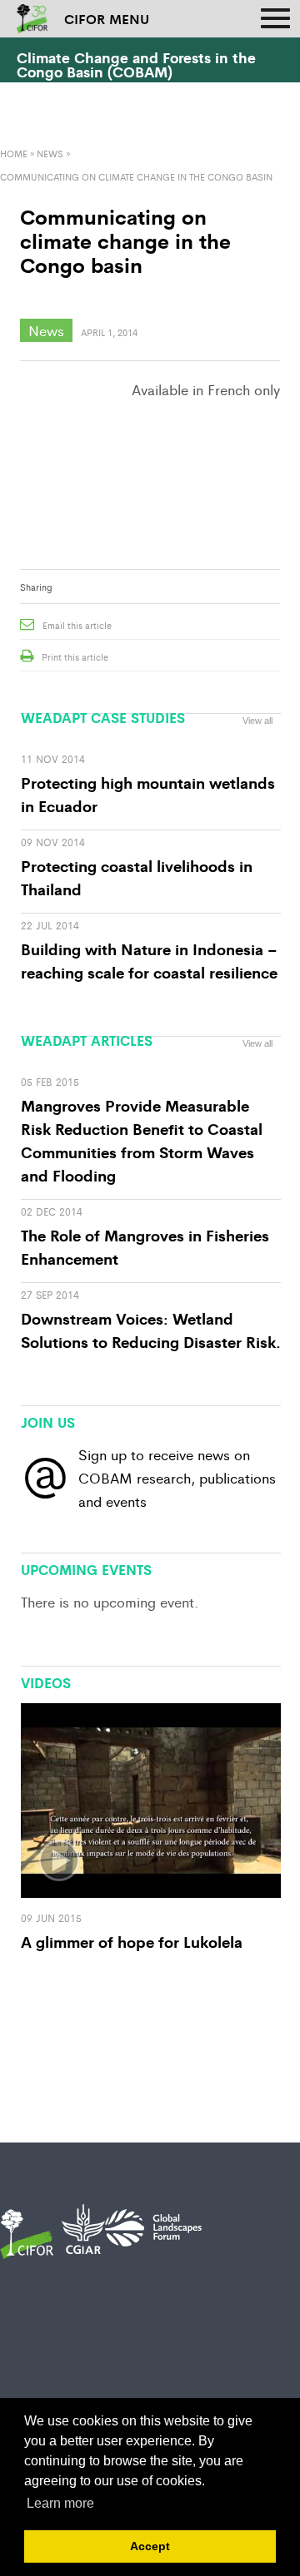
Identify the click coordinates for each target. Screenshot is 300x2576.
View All (257, 1561)
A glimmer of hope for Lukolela (132, 1941)
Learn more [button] (60, 2503)
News (50, 153)
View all (257, 721)
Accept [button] (150, 2546)
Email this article (77, 625)
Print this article (75, 656)
